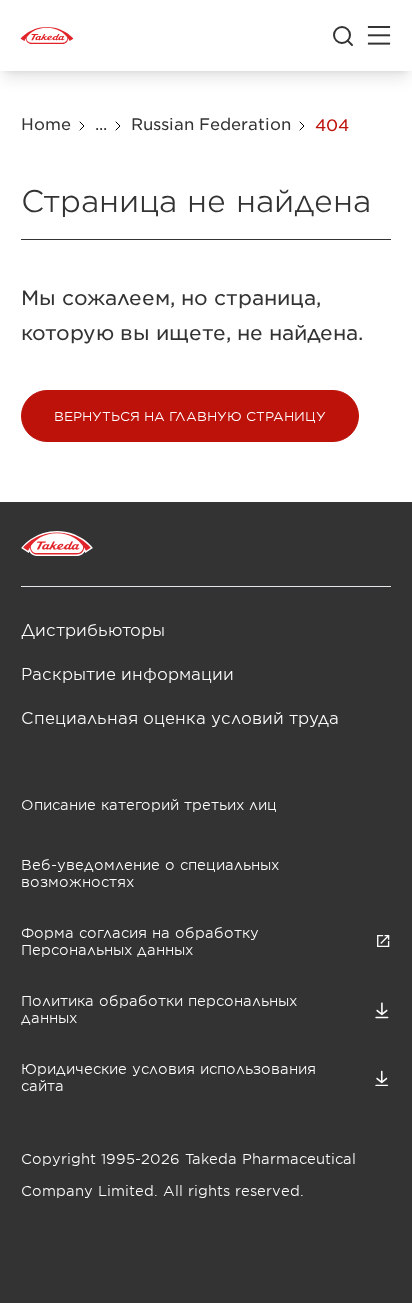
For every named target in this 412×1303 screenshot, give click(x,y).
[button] (190, 416)
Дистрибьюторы (93, 629)
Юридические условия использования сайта (168, 1077)
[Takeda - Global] (47, 36)
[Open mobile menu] (379, 36)
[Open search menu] (343, 36)
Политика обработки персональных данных (159, 1009)
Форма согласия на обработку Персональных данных (140, 941)
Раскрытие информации (127, 673)
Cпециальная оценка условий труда (180, 717)
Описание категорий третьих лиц (149, 804)
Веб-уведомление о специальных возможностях (150, 873)
